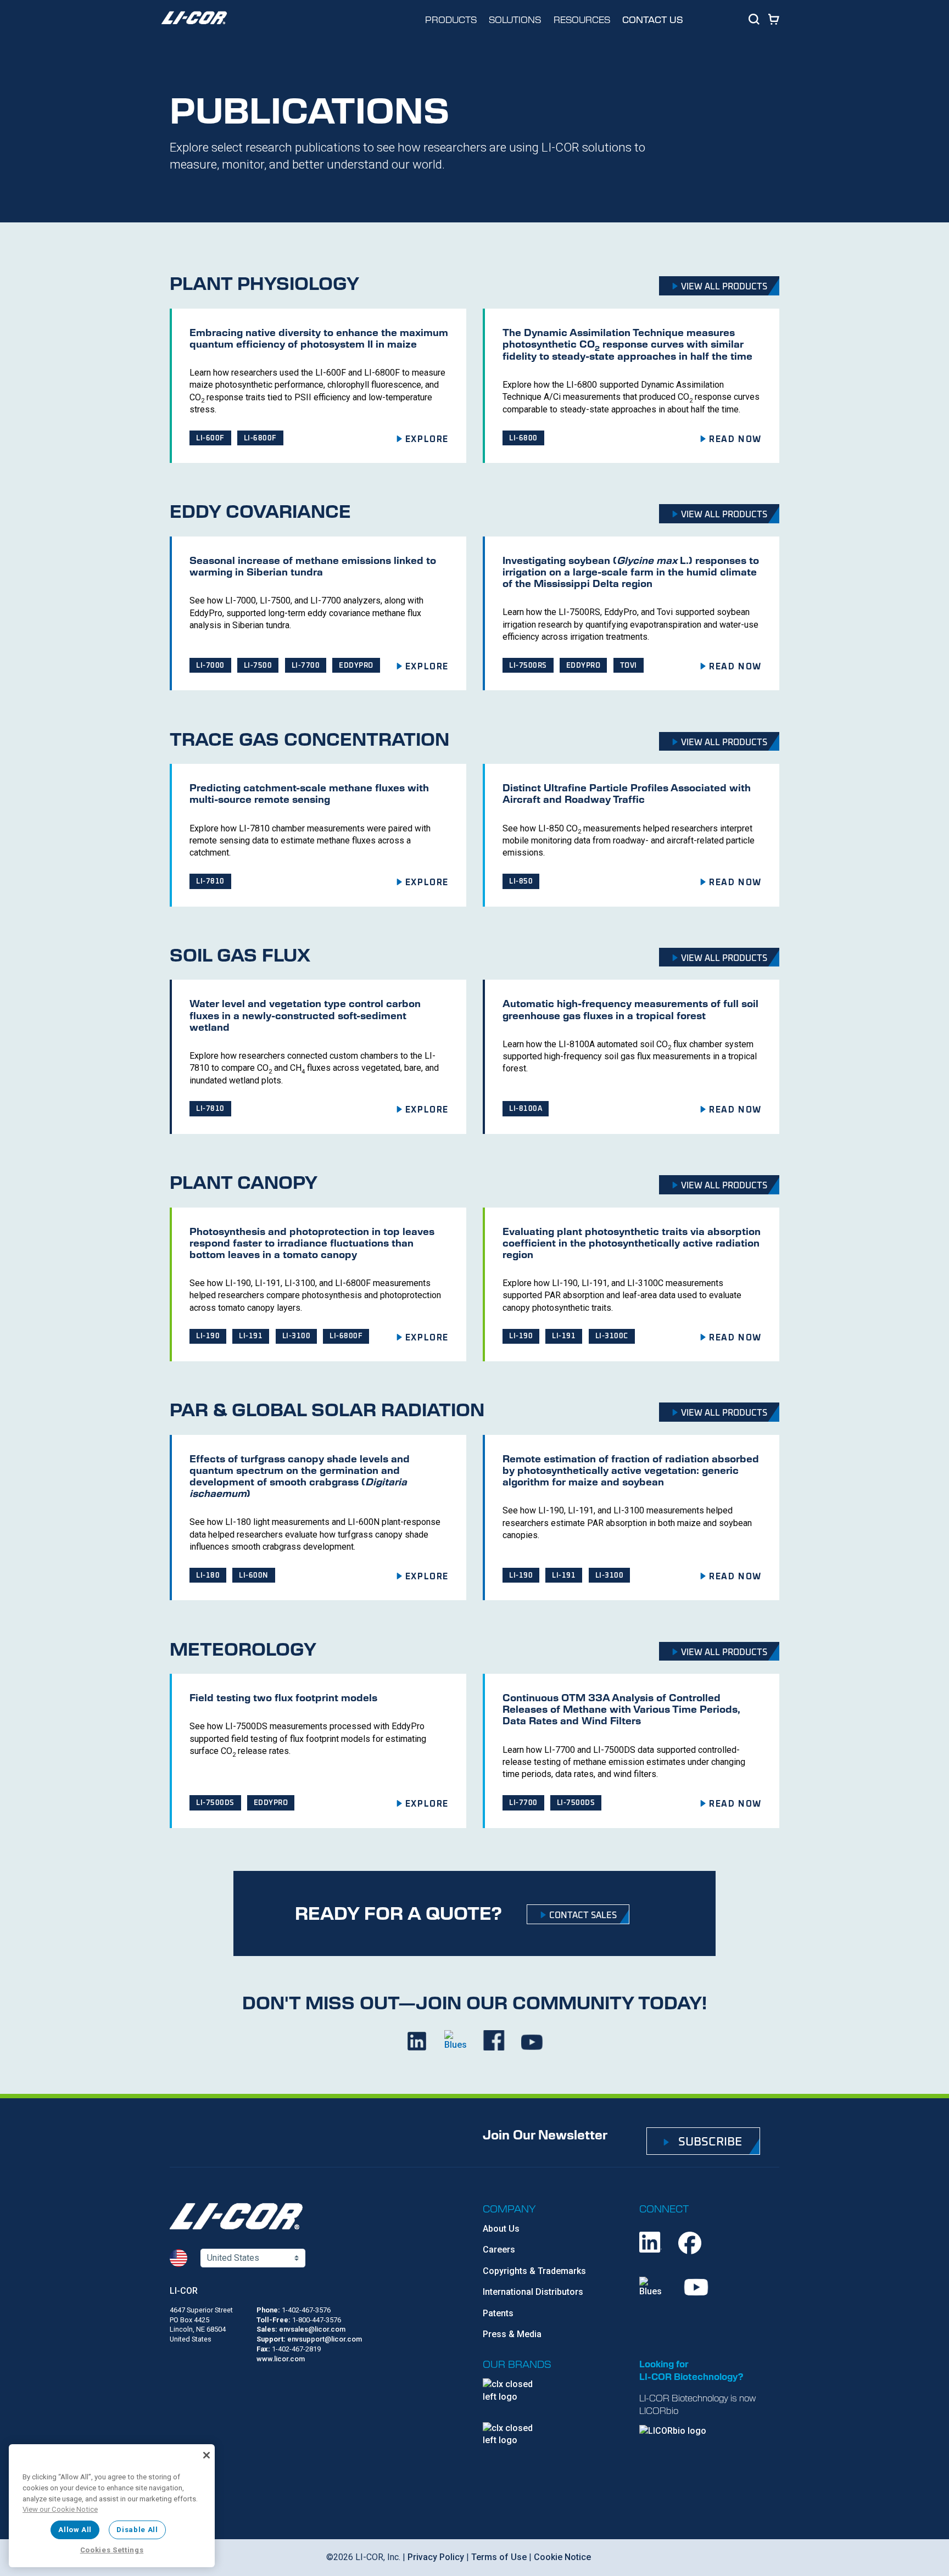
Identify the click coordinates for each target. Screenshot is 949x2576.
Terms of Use (499, 2557)
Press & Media (512, 2334)
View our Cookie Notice (60, 2509)
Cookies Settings (112, 2550)
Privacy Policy (436, 2557)
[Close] (206, 2455)
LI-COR (184, 2291)
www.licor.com (281, 2359)
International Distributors (533, 2292)
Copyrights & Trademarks (534, 2271)
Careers (499, 2250)
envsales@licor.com (312, 2329)
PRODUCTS (451, 19)
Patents (498, 2313)
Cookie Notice (562, 2557)
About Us (501, 2229)
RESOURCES (582, 19)
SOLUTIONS (515, 19)
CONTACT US (653, 19)
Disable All (137, 2530)
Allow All (75, 2530)
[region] (112, 2506)
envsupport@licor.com (325, 2339)
